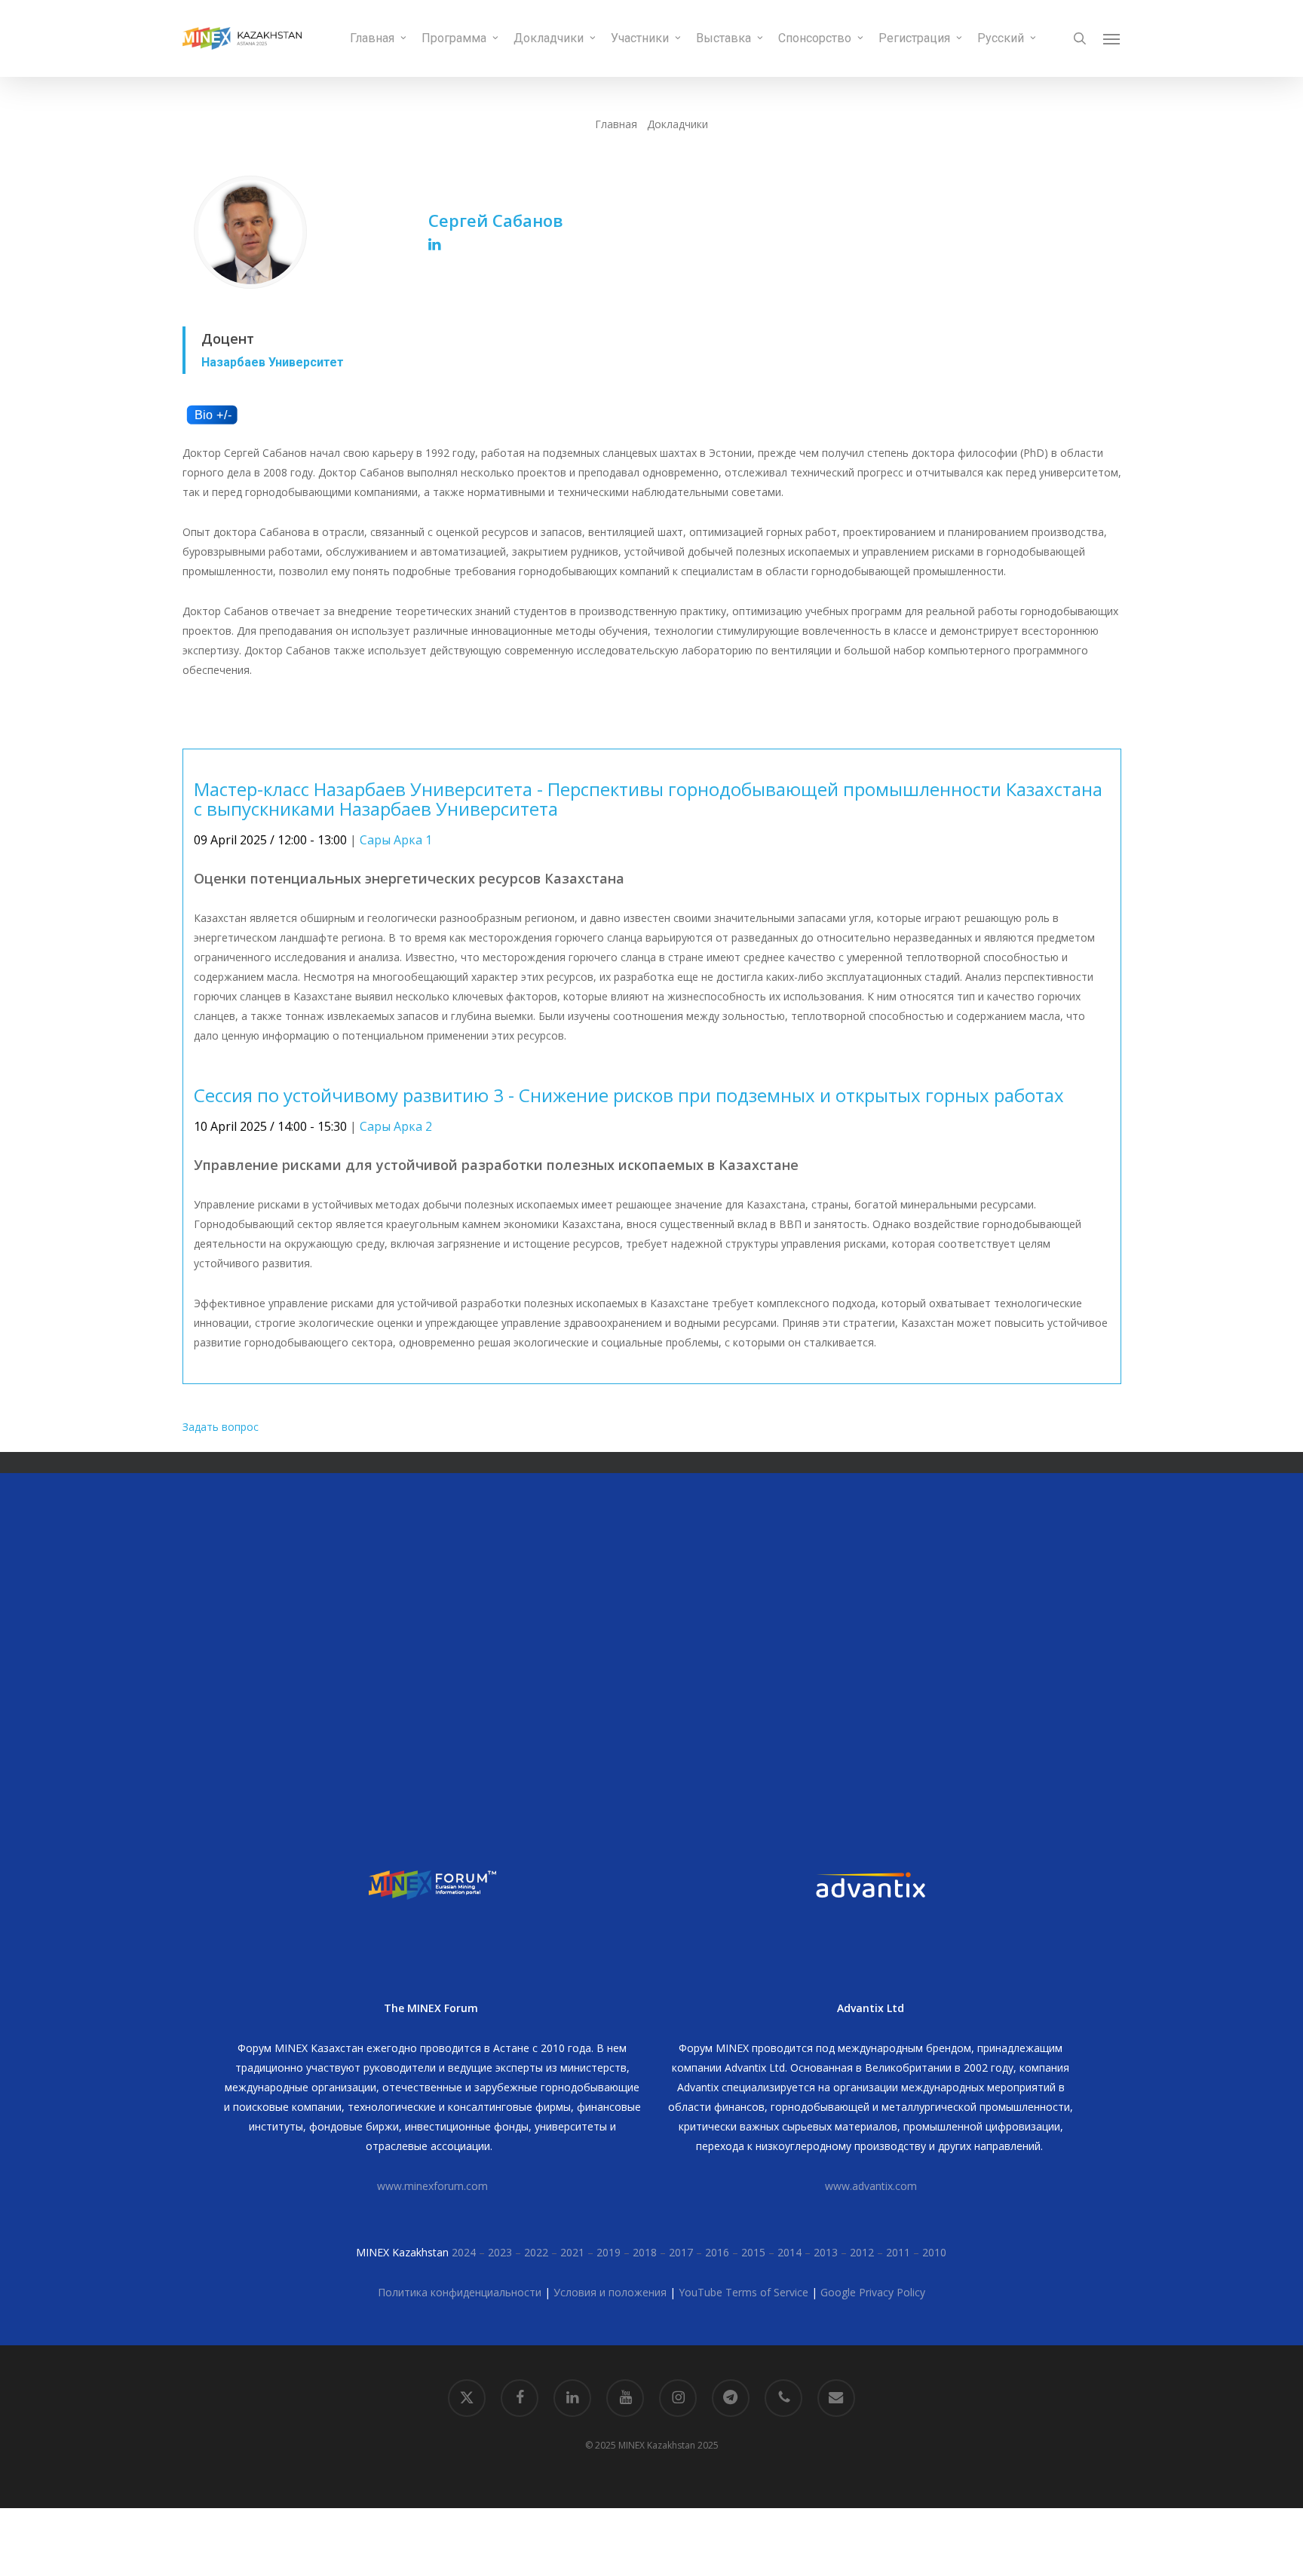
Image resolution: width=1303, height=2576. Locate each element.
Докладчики (678, 124)
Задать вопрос (221, 1427)
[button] (1112, 38)
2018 (645, 2252)
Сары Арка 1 (396, 840)
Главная (616, 124)
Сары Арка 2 (396, 1126)
